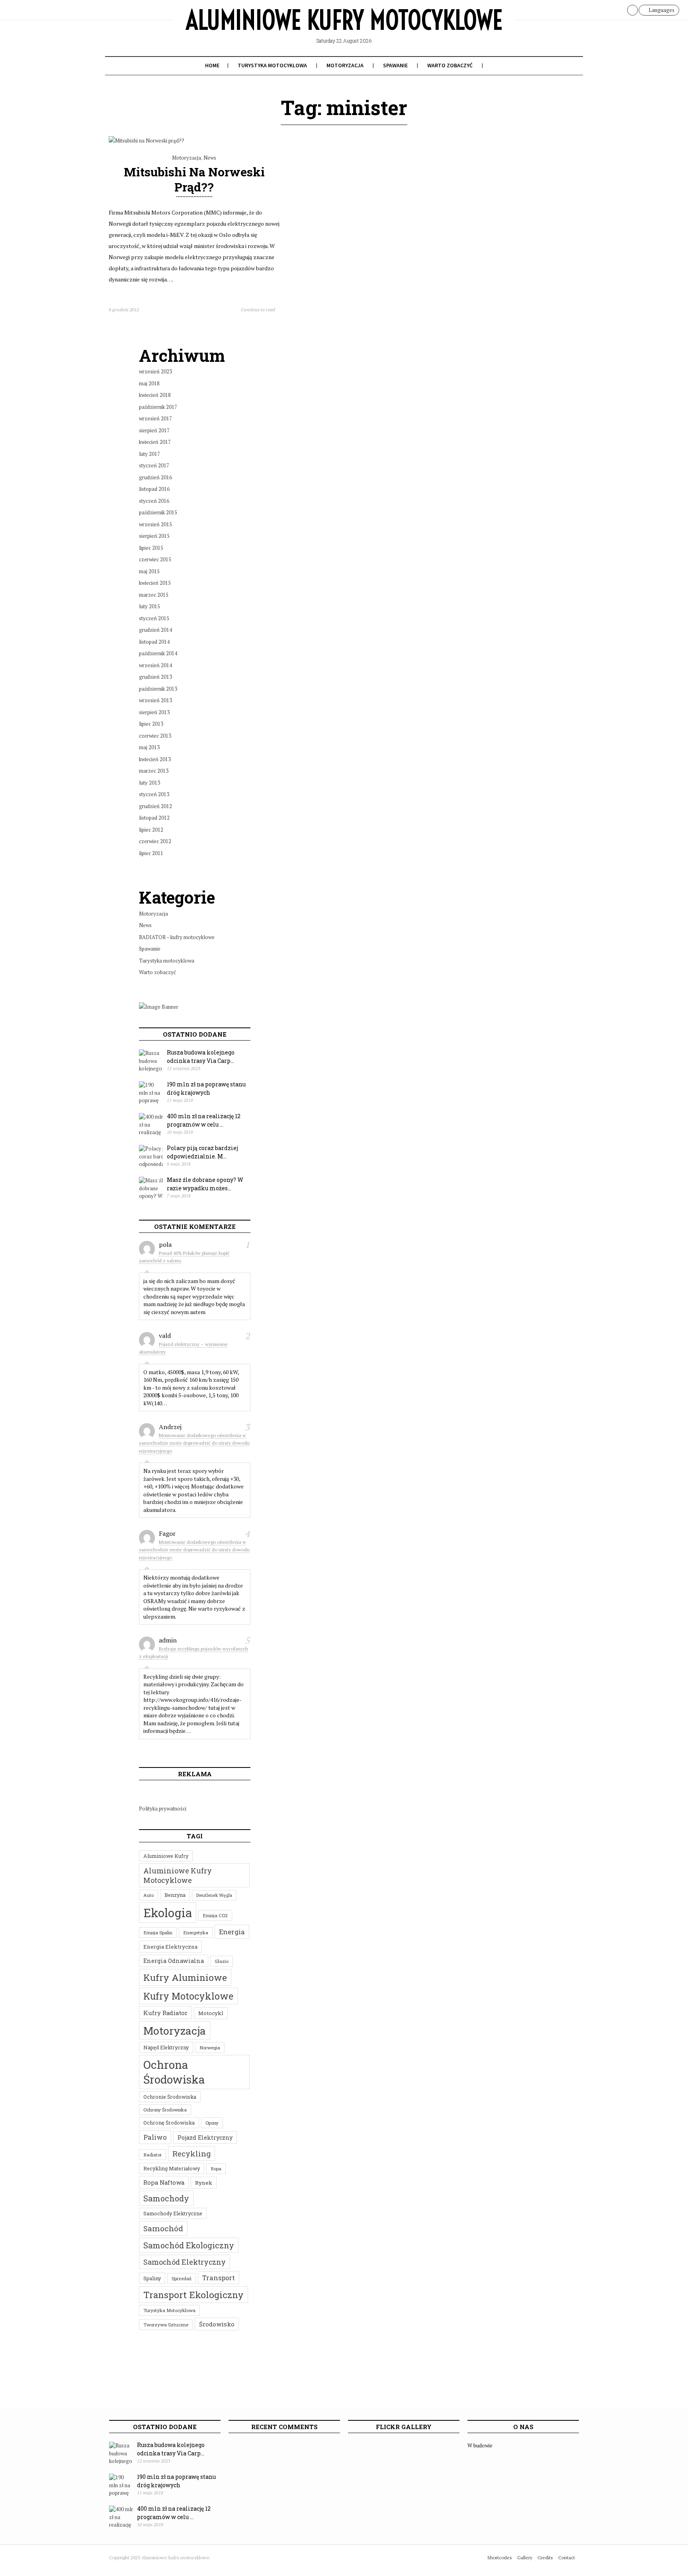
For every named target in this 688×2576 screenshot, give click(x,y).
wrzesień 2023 (155, 371)
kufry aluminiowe (185, 1977)
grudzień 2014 (155, 630)
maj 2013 (149, 747)
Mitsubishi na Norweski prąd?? (194, 179)
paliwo (155, 2137)
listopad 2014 (154, 642)
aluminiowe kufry (166, 1856)
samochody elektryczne (173, 2213)
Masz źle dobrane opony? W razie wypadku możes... (205, 1184)
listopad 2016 (154, 489)
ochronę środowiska (169, 2123)
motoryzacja (175, 2030)
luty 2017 (150, 454)
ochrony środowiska (165, 2110)
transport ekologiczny (193, 2295)
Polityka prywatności (163, 1808)
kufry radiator (165, 2013)
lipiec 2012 (151, 830)
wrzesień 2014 (155, 665)
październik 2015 (158, 512)
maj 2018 (149, 383)
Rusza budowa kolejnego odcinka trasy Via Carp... (201, 1057)
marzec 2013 (154, 771)
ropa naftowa (164, 2182)
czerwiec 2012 (155, 841)
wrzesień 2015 (155, 524)
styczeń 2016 (154, 501)
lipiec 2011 (151, 853)
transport (219, 2278)
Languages (661, 10)
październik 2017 (158, 407)
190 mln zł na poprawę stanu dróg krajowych (206, 1088)
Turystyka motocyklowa (272, 65)
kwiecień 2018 (155, 395)
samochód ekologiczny (189, 2245)
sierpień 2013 (154, 712)
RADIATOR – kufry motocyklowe (177, 937)
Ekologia (168, 1913)
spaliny (152, 2278)
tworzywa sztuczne (166, 2325)
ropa (216, 2169)
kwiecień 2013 (155, 759)
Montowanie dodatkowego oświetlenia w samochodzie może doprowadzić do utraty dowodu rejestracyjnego (194, 1443)
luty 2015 (150, 606)
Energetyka (196, 1932)
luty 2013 (150, 783)
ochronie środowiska (170, 2097)
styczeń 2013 (154, 794)
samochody (166, 2198)
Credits (545, 2557)
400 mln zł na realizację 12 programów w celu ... (204, 1120)
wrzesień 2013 (155, 700)
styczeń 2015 (154, 618)
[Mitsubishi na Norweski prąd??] (147, 141)
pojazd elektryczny (205, 2138)
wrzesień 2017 (155, 418)
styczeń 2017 (154, 465)
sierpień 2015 (154, 536)
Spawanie (395, 65)
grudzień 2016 (155, 477)
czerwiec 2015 (155, 559)
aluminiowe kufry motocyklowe (178, 1875)
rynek (204, 2183)
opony (212, 2123)
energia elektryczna (170, 1947)
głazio (222, 1961)
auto (149, 1895)
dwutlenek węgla (214, 1895)
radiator (152, 2155)
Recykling (192, 2153)
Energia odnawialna (174, 1961)
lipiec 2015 (151, 548)
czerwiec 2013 (155, 736)
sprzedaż (182, 2278)
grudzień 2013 (155, 677)
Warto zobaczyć (450, 65)
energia (232, 1932)
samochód (163, 2228)
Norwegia (210, 2048)
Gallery (525, 2557)
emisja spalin (158, 1932)
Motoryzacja (345, 65)
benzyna (175, 1895)
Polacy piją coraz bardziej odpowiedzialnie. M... (202, 1152)
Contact (567, 2557)
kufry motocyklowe (188, 1996)
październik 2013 (158, 689)
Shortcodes (500, 2557)
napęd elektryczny (166, 2047)
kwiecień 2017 (155, 442)
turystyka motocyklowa (169, 2310)
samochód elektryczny (185, 2262)
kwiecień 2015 (155, 583)
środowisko (217, 2324)
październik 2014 (158, 653)
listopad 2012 (154, 818)
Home (212, 65)
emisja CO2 (215, 1915)
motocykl (211, 2013)
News (210, 158)
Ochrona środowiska (174, 2072)
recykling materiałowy (172, 2168)
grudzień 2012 (155, 806)
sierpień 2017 (154, 430)
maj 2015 (149, 571)
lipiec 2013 (151, 724)
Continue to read (258, 310)
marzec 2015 (154, 595)
